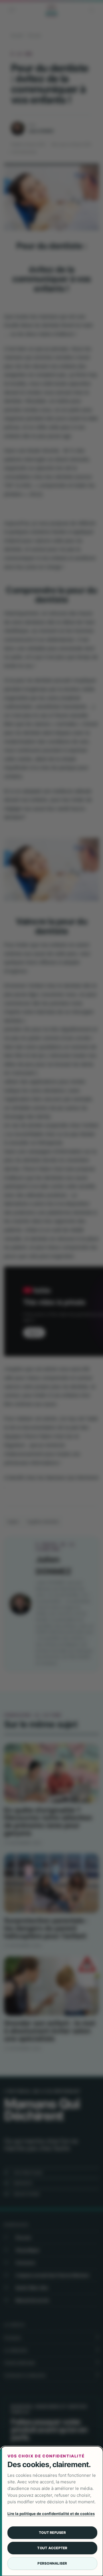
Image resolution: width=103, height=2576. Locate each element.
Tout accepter (52, 2548)
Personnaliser (52, 2563)
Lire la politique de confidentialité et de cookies (51, 2514)
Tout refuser (52, 2533)
